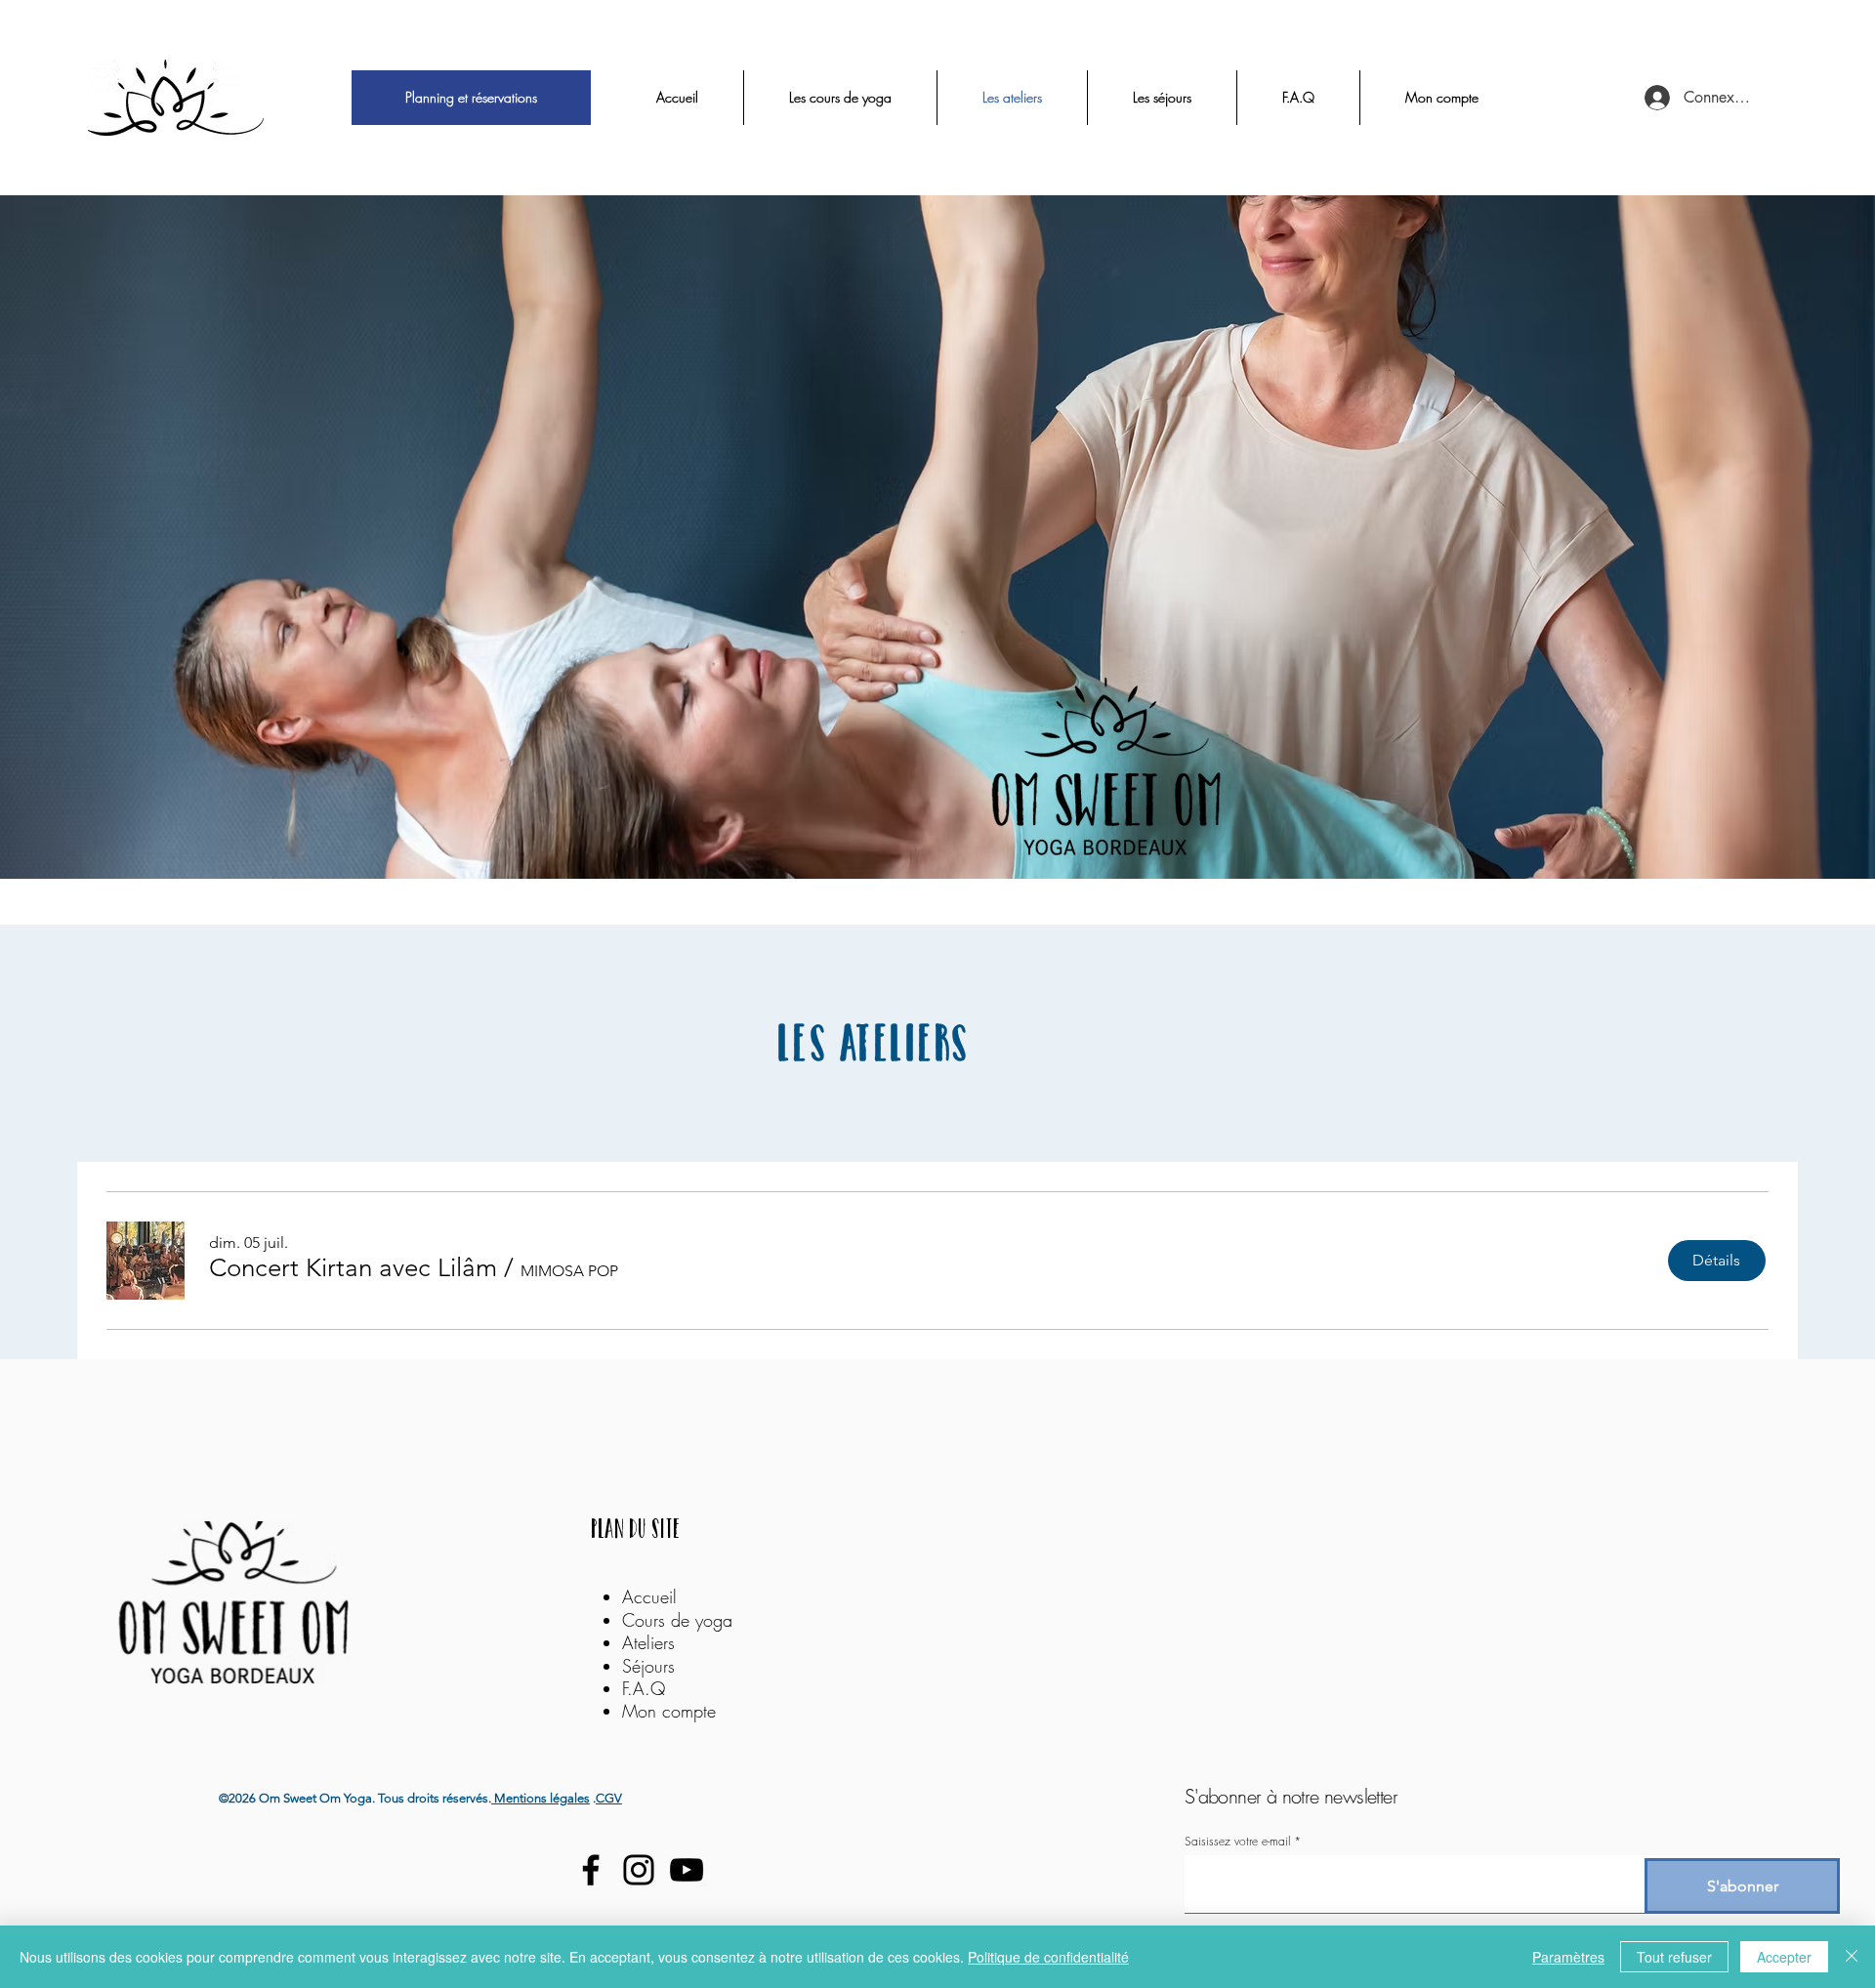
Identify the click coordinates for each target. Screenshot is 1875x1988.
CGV (609, 1798)
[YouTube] (687, 1870)
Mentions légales (541, 1798)
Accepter (1784, 1957)
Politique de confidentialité (1048, 1957)
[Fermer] (1852, 1957)
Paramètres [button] (1568, 1957)
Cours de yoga (677, 1620)
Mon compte (669, 1711)
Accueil (649, 1596)
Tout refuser (1674, 1957)
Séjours (648, 1666)
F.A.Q (644, 1688)
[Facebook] (591, 1870)
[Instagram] (639, 1870)
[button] (353, 1268)
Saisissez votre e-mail (1237, 1842)
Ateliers (651, 1642)
